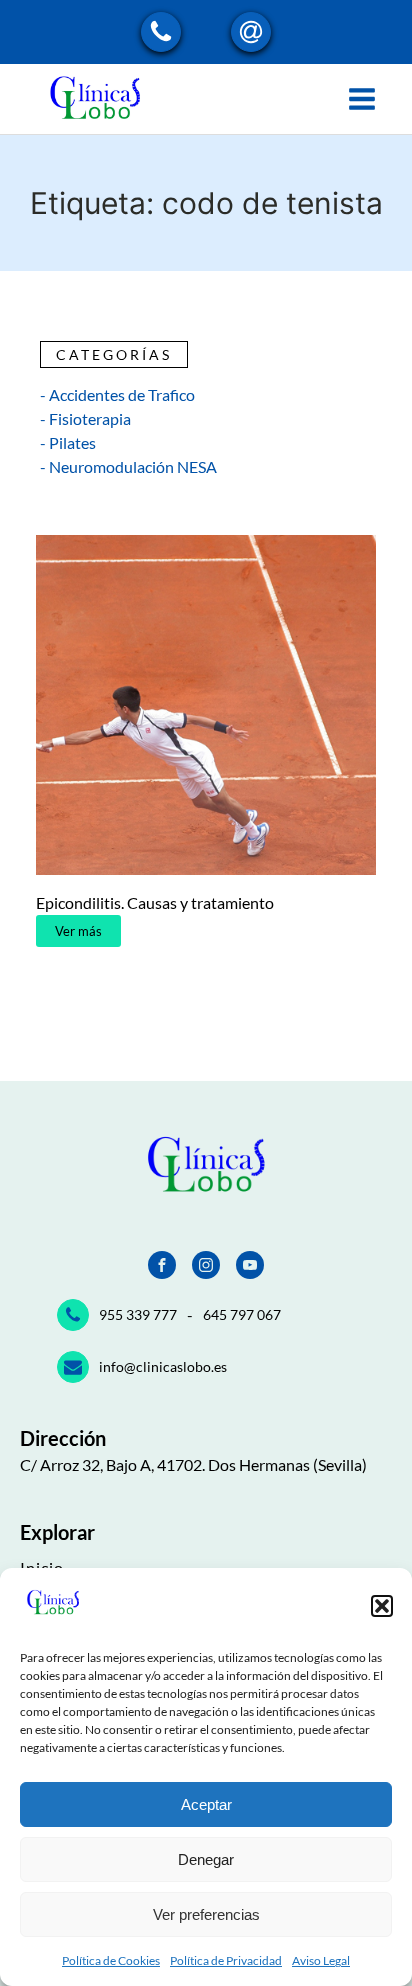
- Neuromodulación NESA (128, 466)
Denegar (206, 1859)
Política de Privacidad (226, 1960)
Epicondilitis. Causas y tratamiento (155, 902)
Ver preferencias (206, 1914)
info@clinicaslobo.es (163, 1366)
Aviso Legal (321, 1960)
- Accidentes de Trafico (117, 394)
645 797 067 (242, 1314)
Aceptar (206, 1804)
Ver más (78, 931)
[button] (382, 1606)
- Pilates (68, 442)
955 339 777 (138, 1314)
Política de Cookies (111, 1960)
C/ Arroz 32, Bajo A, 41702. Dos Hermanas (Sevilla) (193, 1464)
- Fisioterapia (85, 418)
